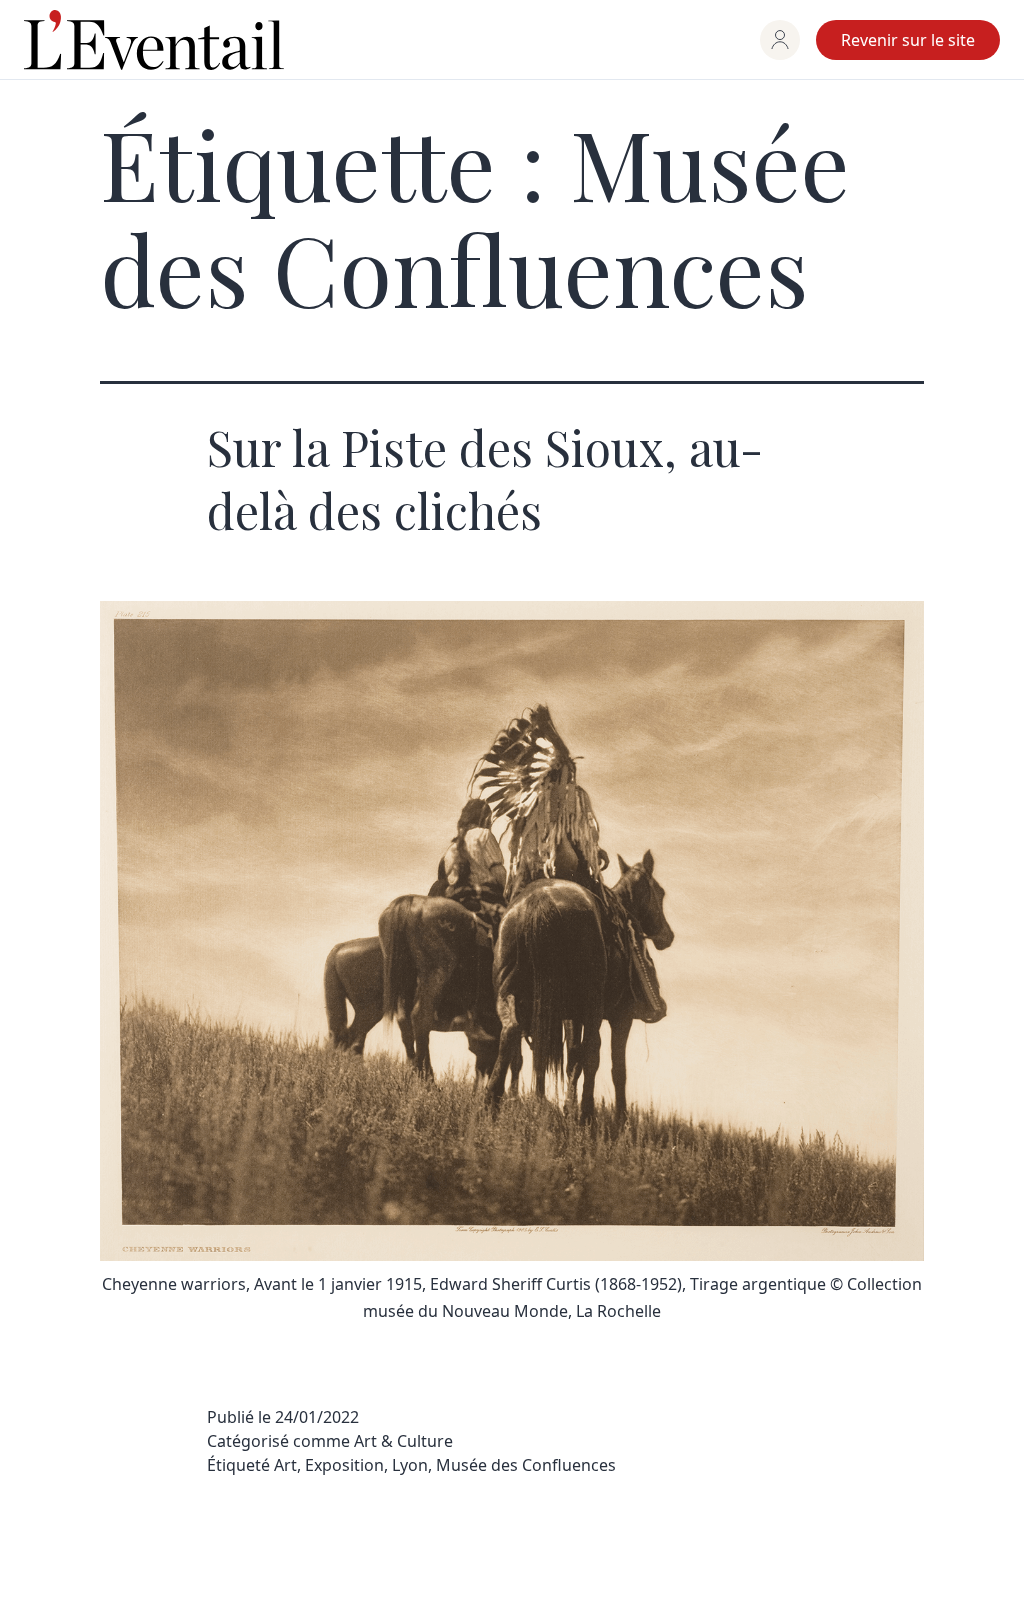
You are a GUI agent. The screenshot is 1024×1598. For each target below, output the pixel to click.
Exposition (344, 1465)
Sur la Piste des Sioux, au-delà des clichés (485, 478)
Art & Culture (403, 1441)
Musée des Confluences (526, 1465)
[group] (780, 40)
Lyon (410, 1465)
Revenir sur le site (908, 40)
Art (285, 1465)
